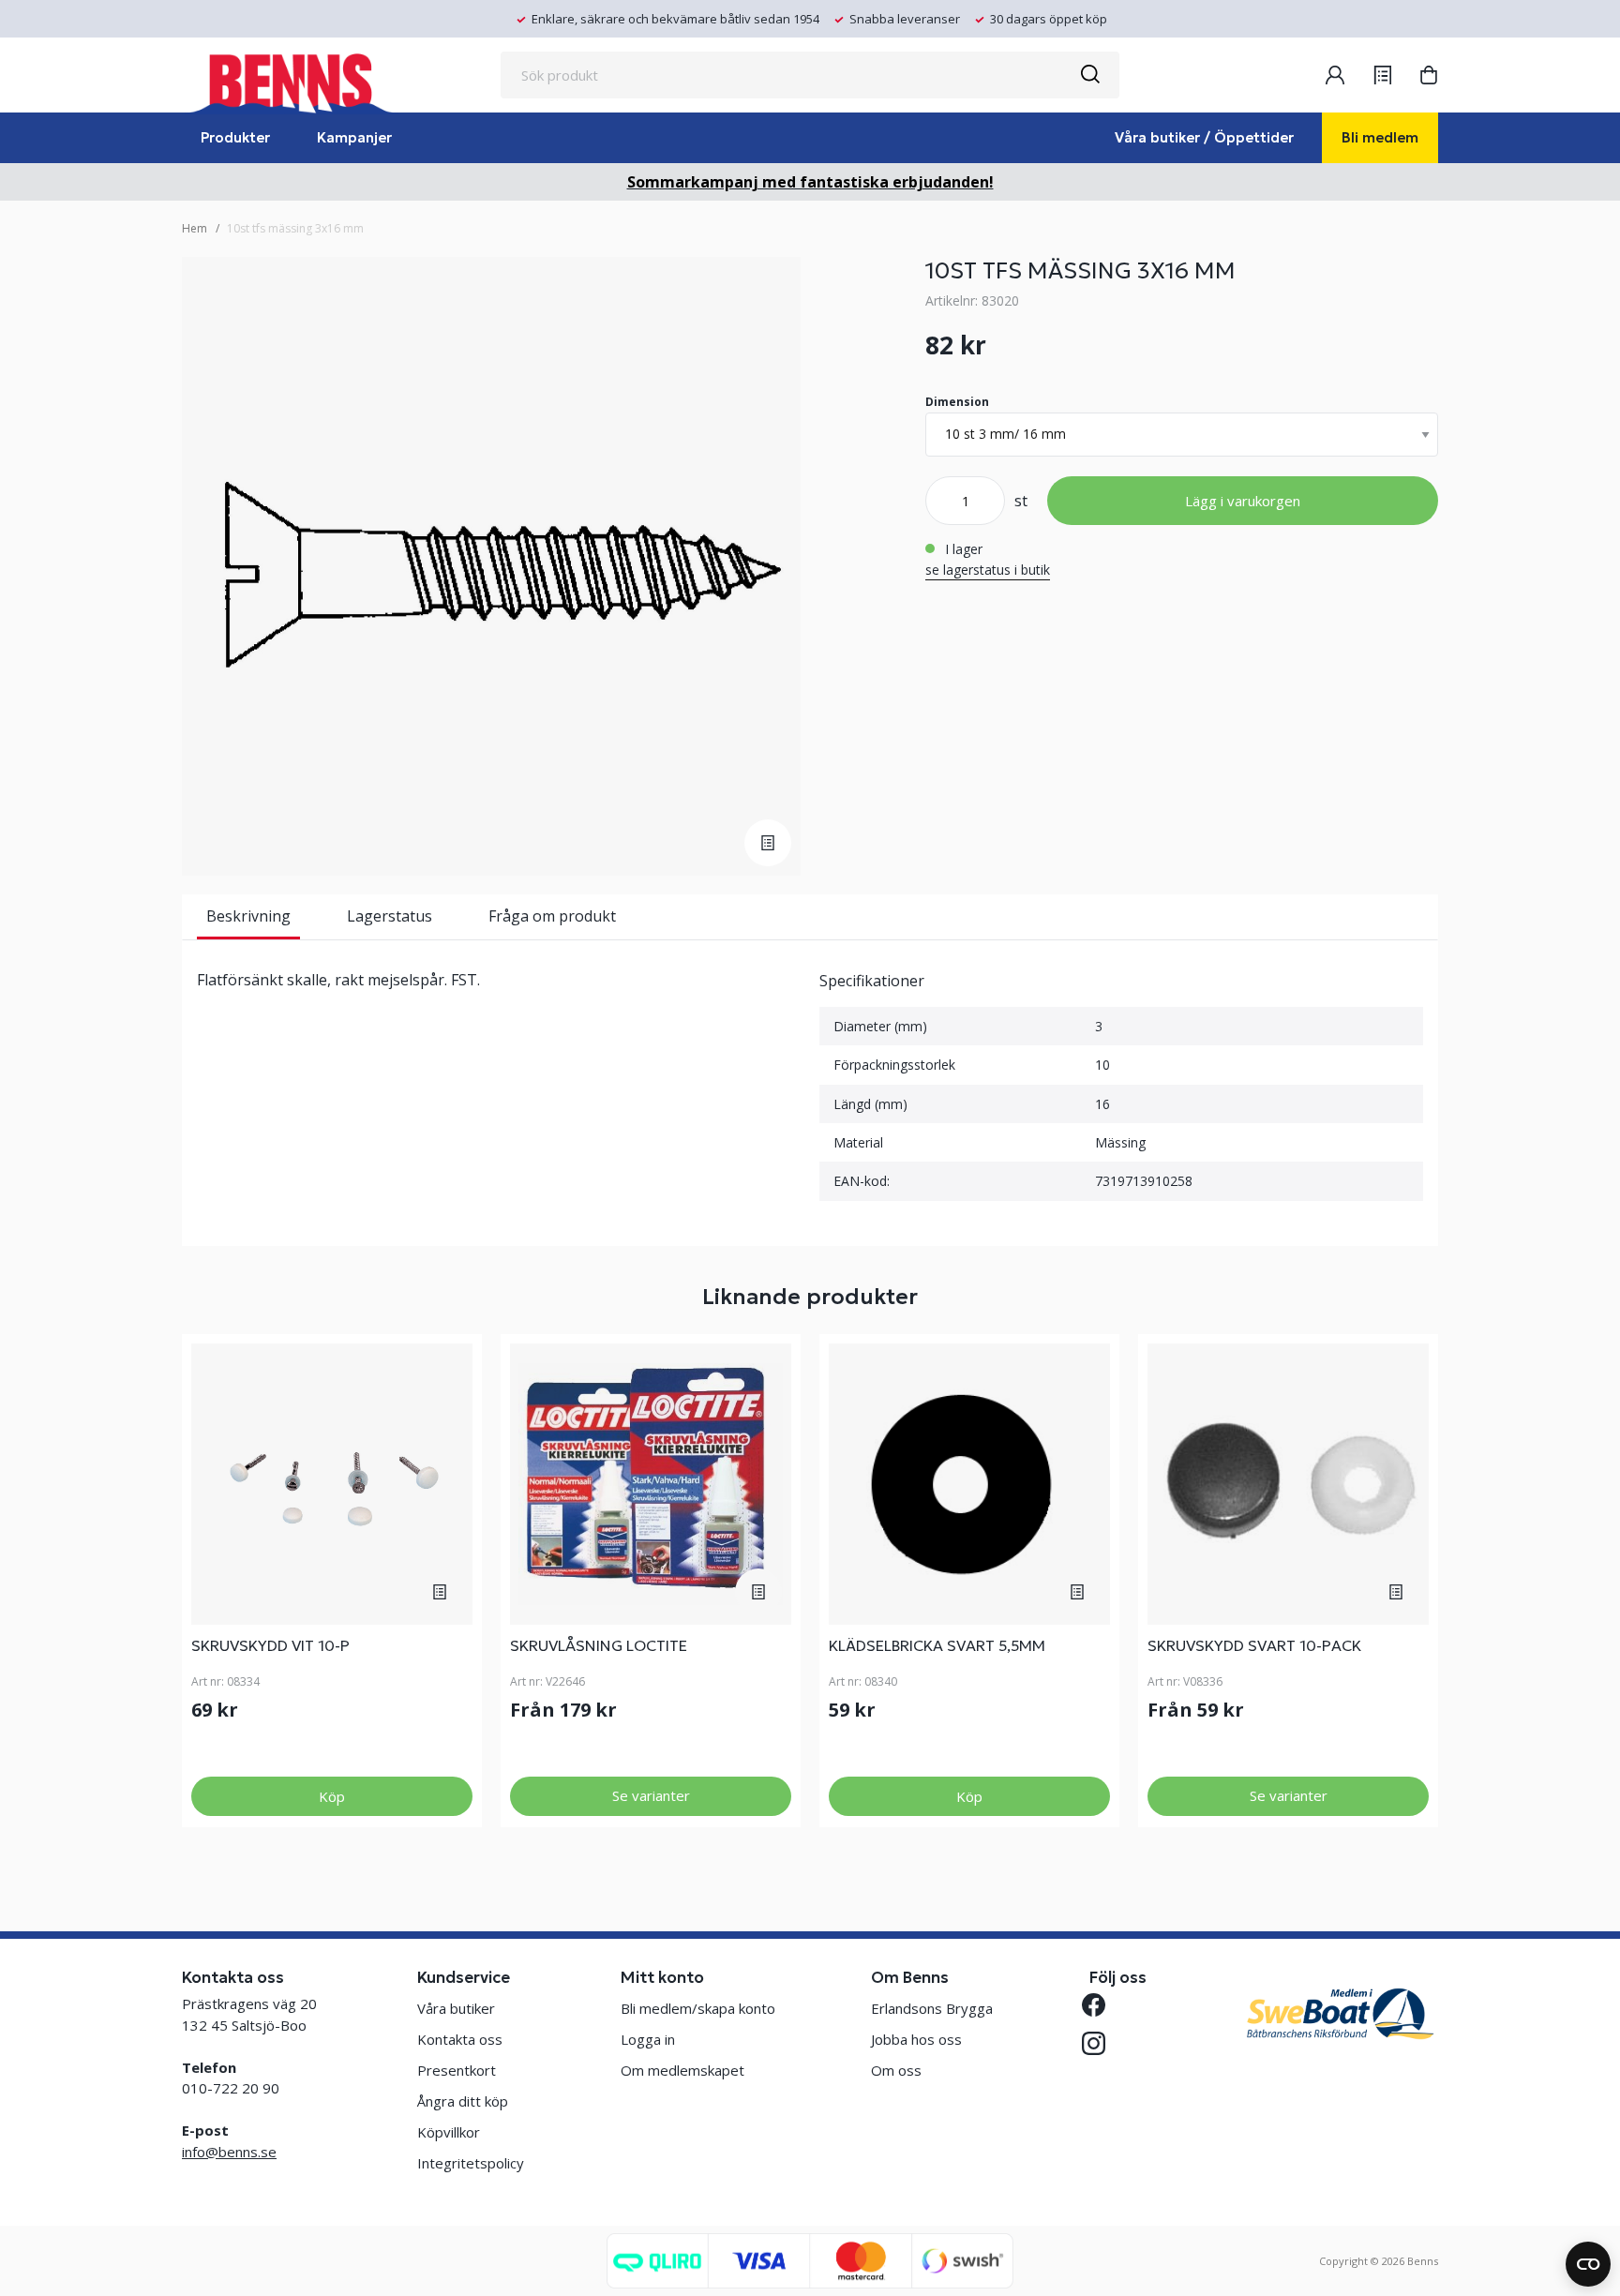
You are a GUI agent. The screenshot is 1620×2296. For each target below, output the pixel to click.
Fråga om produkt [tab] (552, 916)
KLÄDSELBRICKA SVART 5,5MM (937, 1645)
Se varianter (651, 1795)
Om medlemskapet (682, 2070)
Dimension (957, 402)
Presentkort (457, 2070)
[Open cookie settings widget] (1588, 2264)
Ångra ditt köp (463, 2101)
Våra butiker (456, 2008)
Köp (332, 1796)
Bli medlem (1380, 137)
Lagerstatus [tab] (390, 916)
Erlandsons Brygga (932, 2008)
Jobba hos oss (916, 2039)
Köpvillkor (449, 2132)
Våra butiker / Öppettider (1204, 137)
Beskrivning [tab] (248, 916)
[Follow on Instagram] (1101, 2043)
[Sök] (1089, 75)
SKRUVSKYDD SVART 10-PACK (1254, 1645)
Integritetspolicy (471, 2163)
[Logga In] (1335, 75)
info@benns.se (229, 2152)
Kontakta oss (460, 2039)
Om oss (896, 2070)
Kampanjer (354, 137)
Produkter (235, 137)
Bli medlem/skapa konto (698, 2008)
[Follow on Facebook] (1101, 2005)
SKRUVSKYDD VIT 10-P (270, 1645)
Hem (195, 228)
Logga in (648, 2039)
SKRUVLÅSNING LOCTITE (599, 1645)
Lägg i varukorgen (1243, 501)
